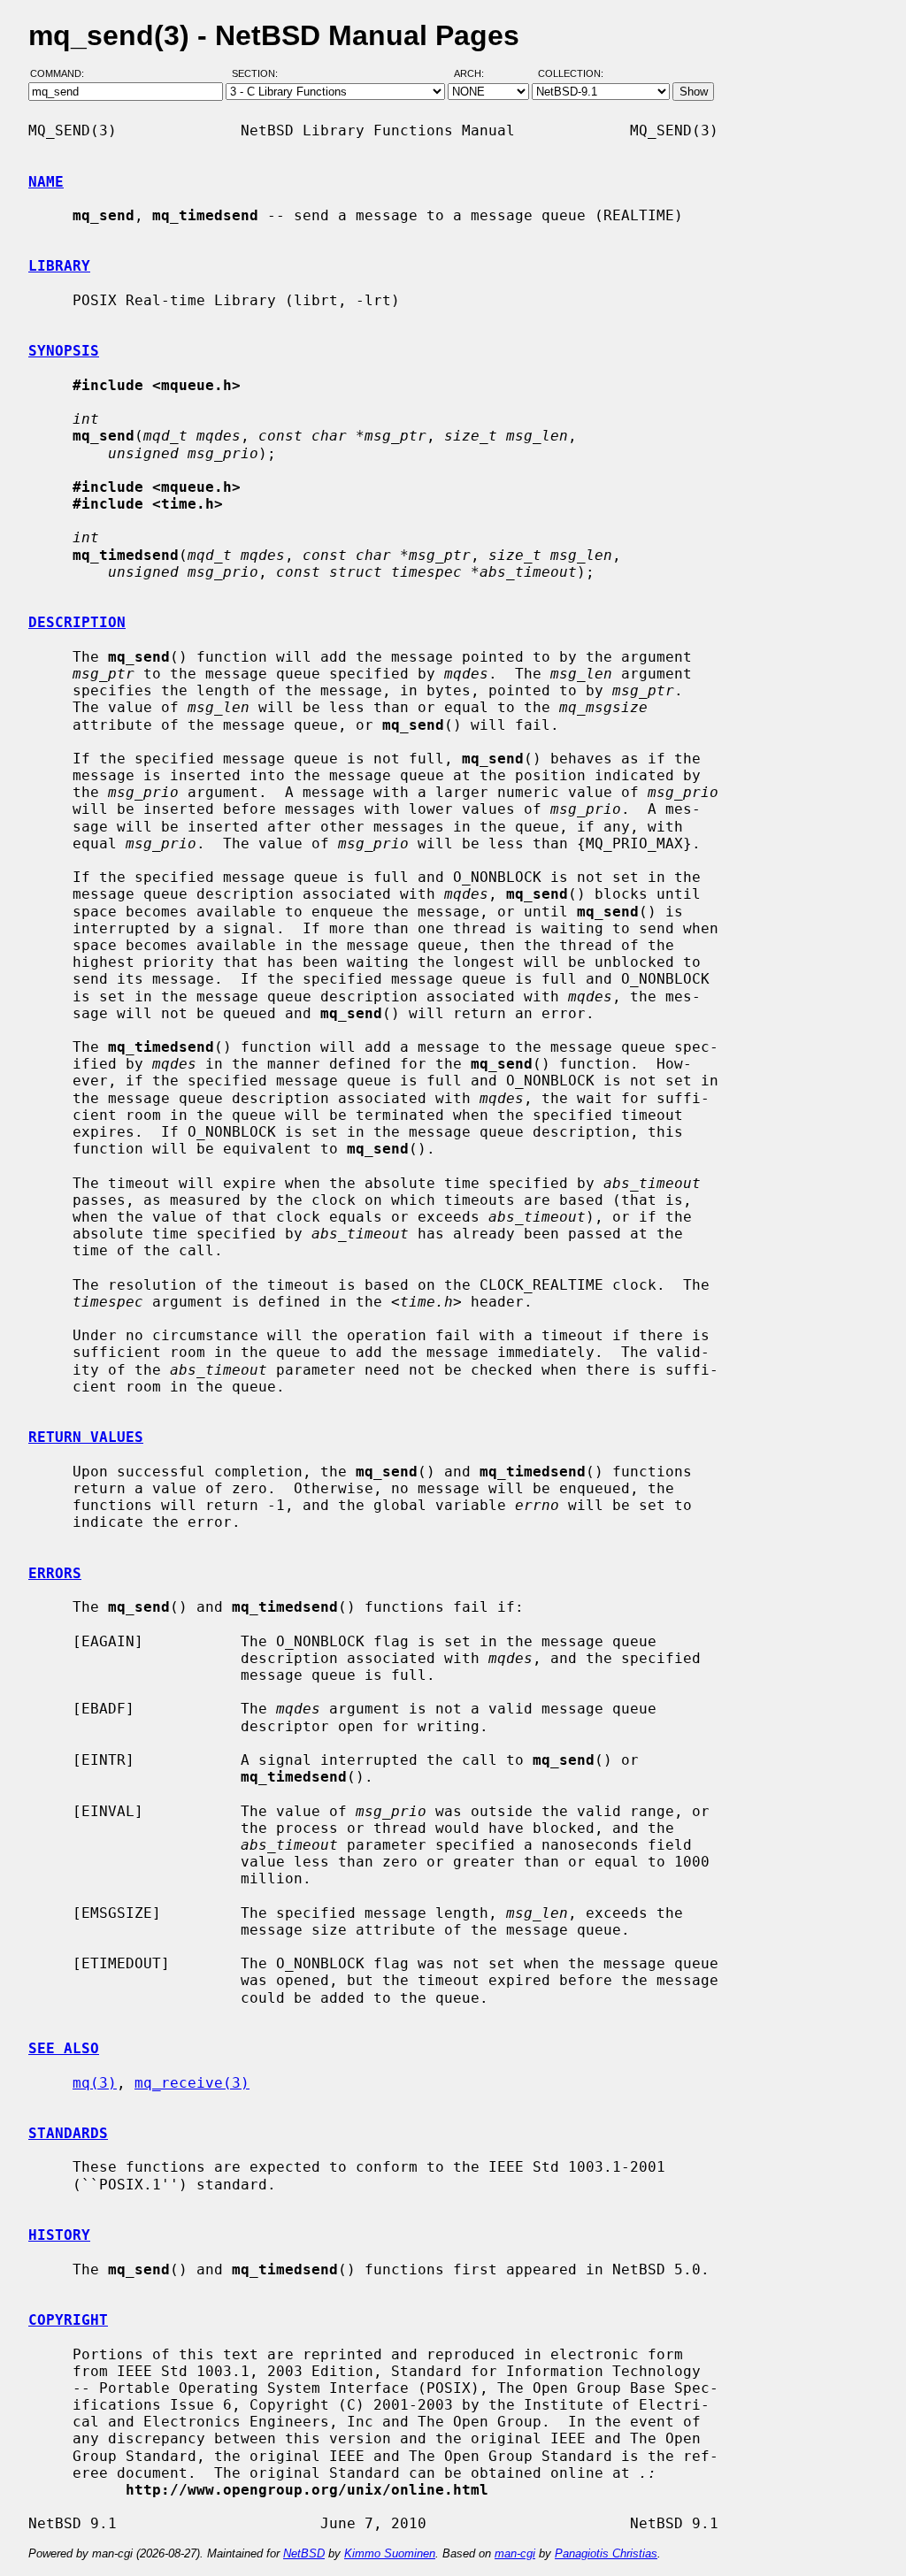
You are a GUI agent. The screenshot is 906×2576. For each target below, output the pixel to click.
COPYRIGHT (68, 2320)
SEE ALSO (64, 2048)
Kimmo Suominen (390, 2553)
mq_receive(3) (192, 2083)
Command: (62, 73)
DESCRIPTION (77, 622)
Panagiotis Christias (606, 2553)
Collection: (571, 73)
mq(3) (95, 2083)
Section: (259, 73)
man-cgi (515, 2553)
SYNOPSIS (64, 351)
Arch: (477, 73)
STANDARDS (68, 2133)
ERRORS (55, 1573)
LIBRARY (59, 266)
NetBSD (304, 2553)
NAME (46, 182)
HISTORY (59, 2235)
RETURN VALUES (86, 1437)
